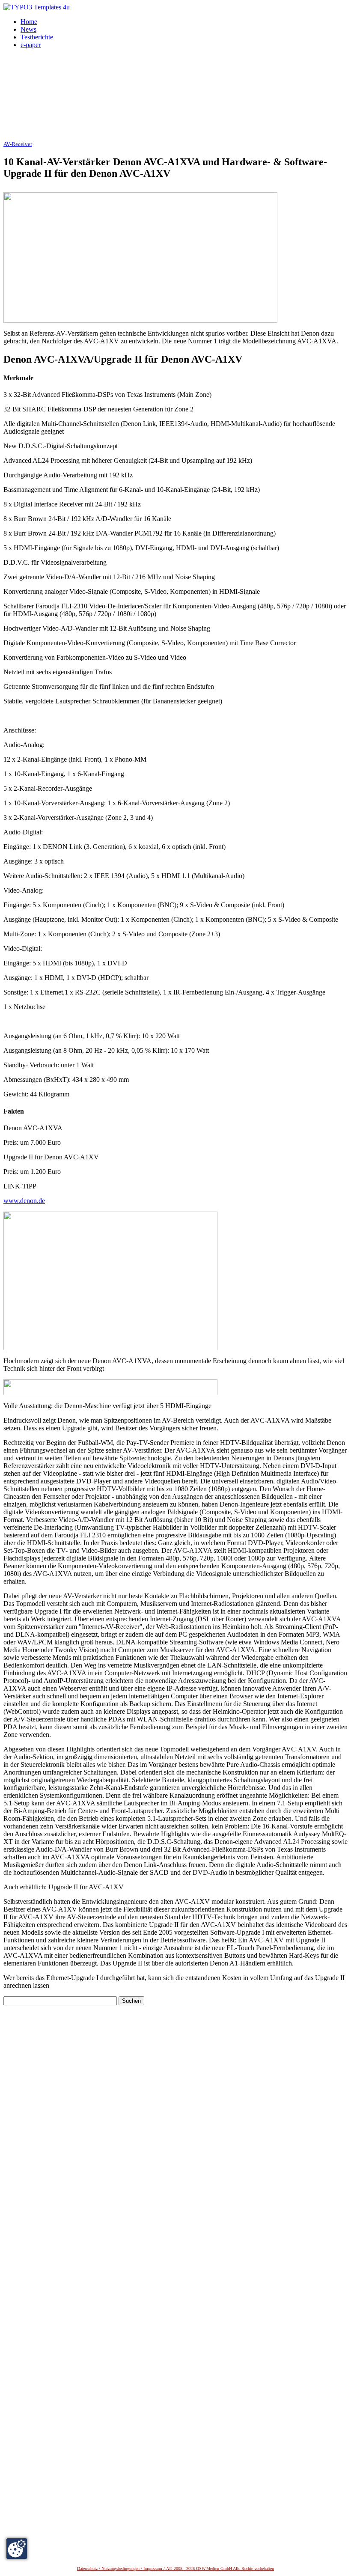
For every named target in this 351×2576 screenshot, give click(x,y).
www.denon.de (24, 1201)
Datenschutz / (89, 2569)
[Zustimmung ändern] (17, 2549)
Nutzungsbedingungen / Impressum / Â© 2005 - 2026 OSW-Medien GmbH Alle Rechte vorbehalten (188, 2569)
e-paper (31, 45)
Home (29, 22)
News (28, 29)
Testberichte (37, 37)
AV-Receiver (18, 144)
